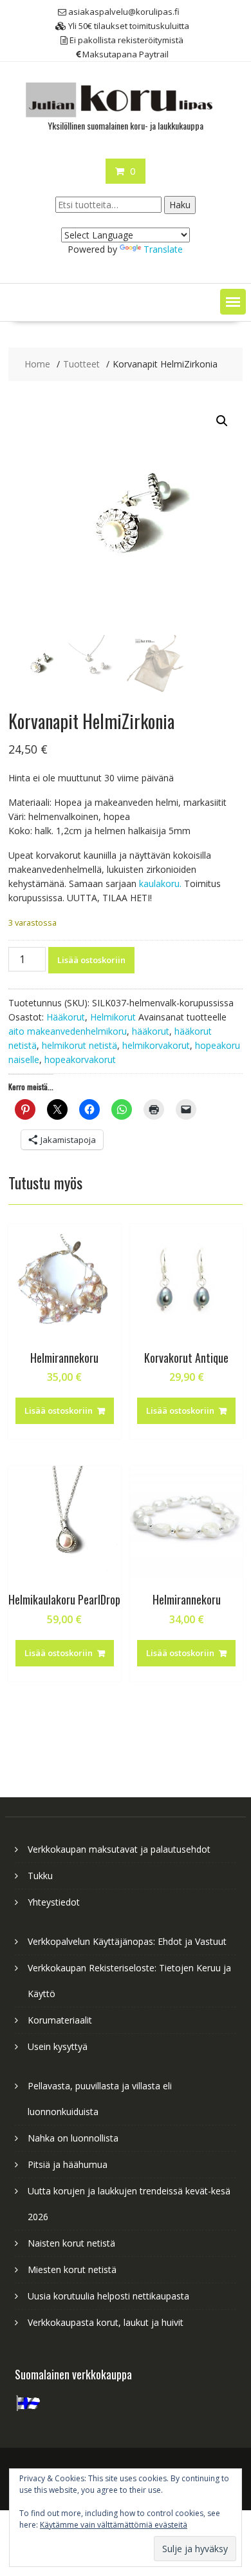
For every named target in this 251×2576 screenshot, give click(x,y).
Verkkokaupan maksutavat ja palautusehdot (119, 1849)
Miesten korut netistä (72, 2269)
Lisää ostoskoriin (91, 960)
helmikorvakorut (156, 1045)
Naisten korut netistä (71, 2243)
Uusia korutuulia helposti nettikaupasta (108, 2296)
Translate (163, 249)
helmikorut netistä (79, 1045)
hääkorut (151, 1031)
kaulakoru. (160, 883)
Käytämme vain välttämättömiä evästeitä (114, 2525)
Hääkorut (66, 1017)
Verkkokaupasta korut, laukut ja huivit (106, 2322)
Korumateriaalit (60, 2020)
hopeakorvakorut (80, 1059)
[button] (233, 302)
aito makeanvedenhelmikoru (68, 1031)
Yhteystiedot (54, 1902)
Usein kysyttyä (58, 2046)
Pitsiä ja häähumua (68, 2164)
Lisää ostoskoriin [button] (59, 1410)
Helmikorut (113, 1017)
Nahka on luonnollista (73, 2138)
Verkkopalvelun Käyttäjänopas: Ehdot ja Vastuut (127, 1941)
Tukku (40, 1876)
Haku (180, 205)
